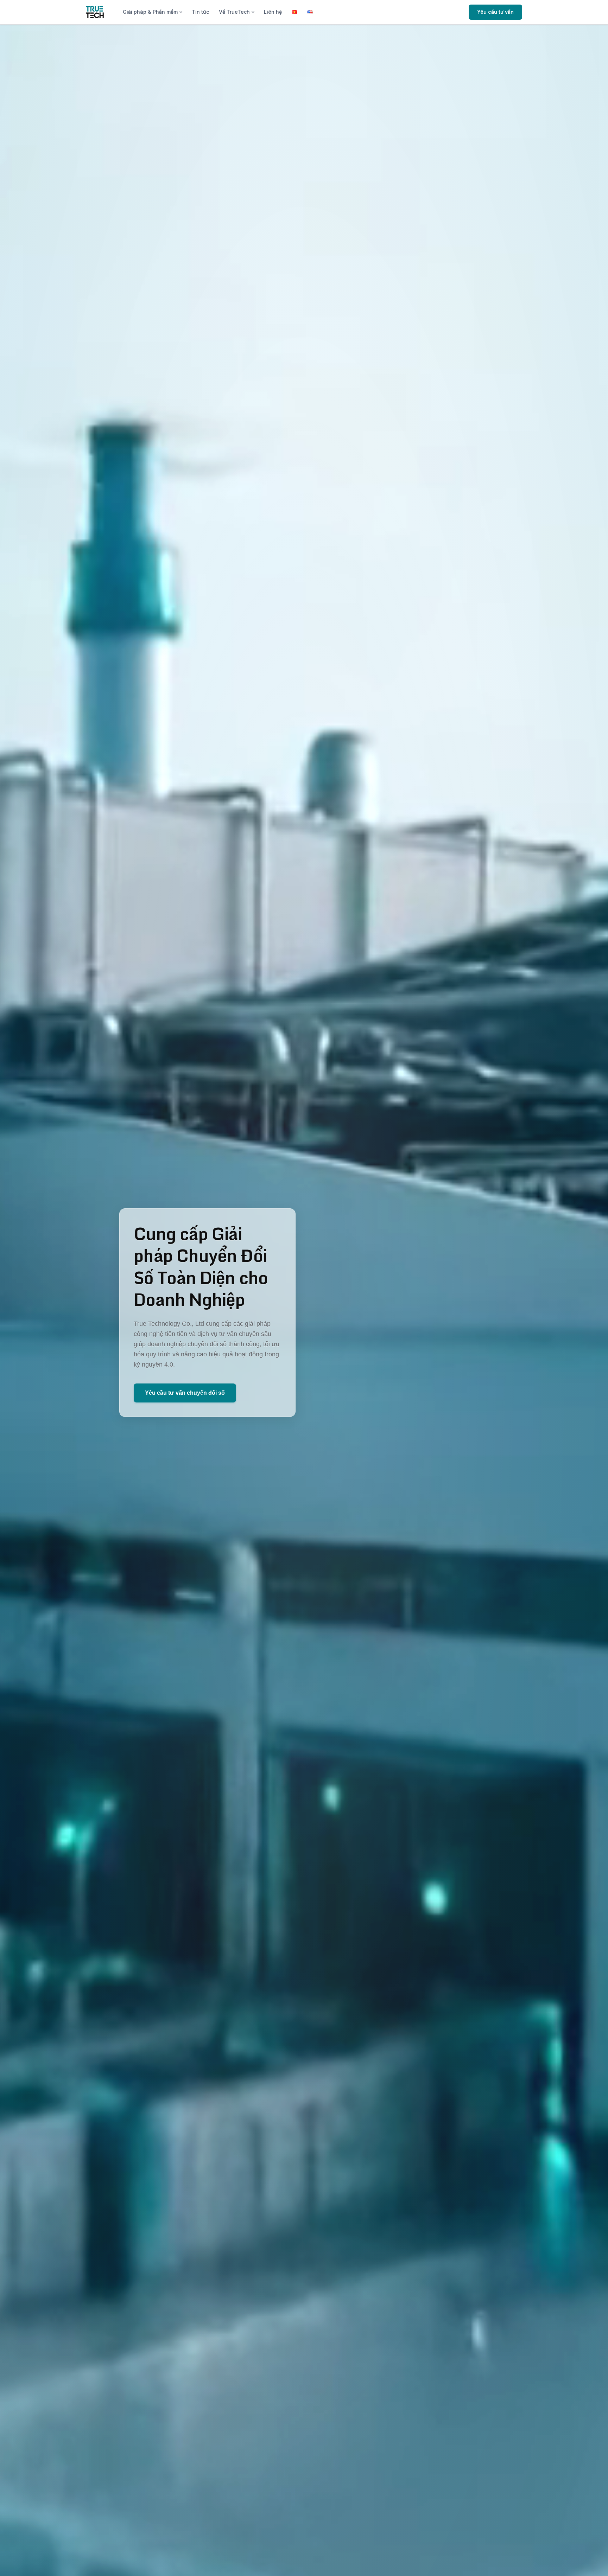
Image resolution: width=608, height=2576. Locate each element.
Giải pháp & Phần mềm (150, 12)
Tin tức (200, 12)
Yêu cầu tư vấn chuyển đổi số (185, 1393)
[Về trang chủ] (95, 12)
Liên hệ (273, 12)
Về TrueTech (234, 12)
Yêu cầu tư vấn (495, 12)
